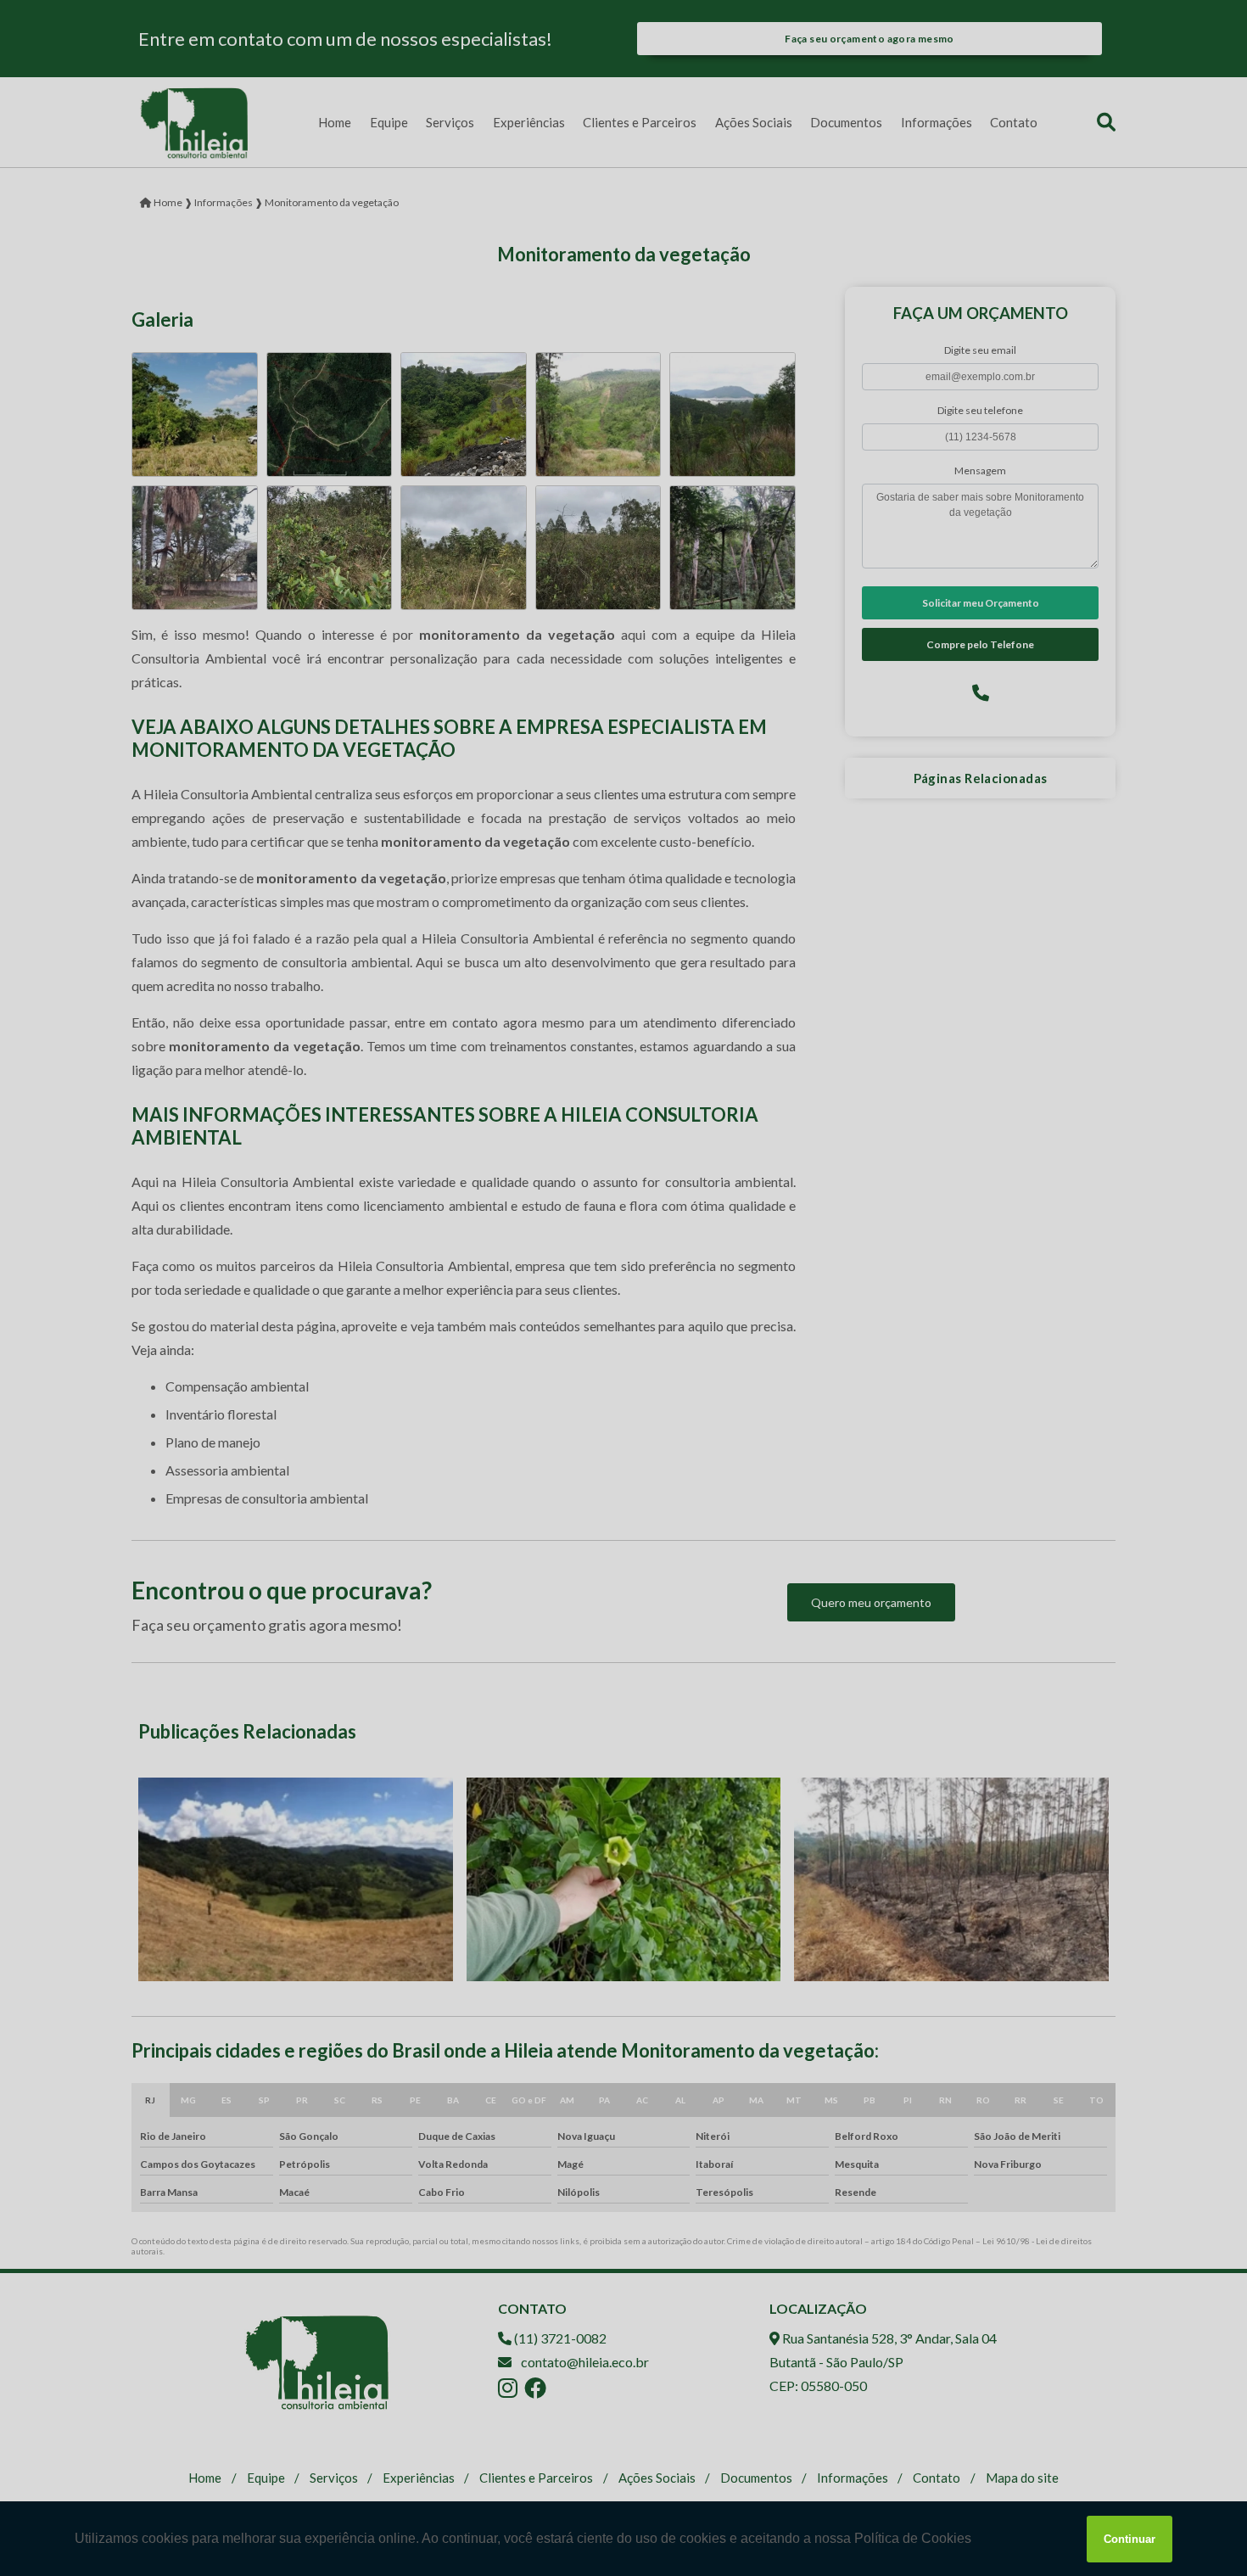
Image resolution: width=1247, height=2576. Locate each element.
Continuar (1130, 2539)
